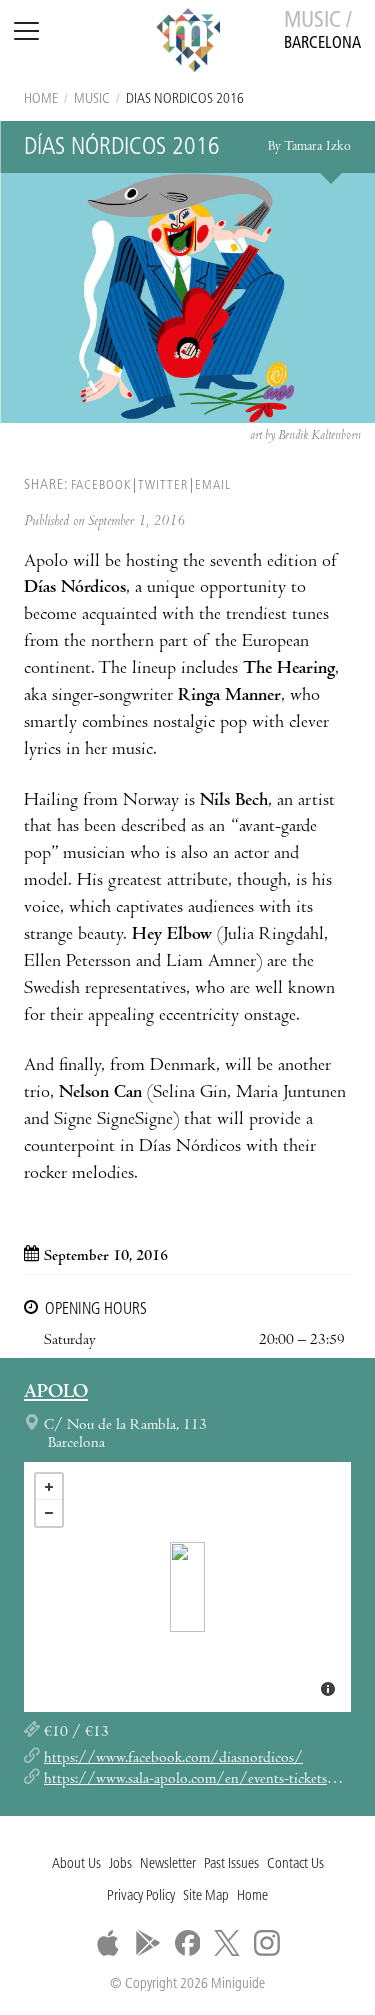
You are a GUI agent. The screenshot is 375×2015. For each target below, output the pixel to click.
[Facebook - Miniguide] (188, 1943)
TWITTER (163, 485)
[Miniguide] (188, 43)
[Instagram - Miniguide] (267, 1943)
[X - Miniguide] (227, 1943)
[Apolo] (187, 1587)
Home (41, 99)
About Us (76, 1864)
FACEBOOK (101, 485)
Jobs (120, 1864)
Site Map (206, 1896)
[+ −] (187, 1587)
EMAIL (213, 485)
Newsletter (168, 1864)
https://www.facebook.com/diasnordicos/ (173, 1759)
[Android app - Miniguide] (148, 1943)
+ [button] (49, 1487)
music (92, 99)
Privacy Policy (141, 1896)
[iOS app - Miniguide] (108, 1943)
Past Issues (231, 1864)
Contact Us (295, 1864)
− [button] (49, 1513)
